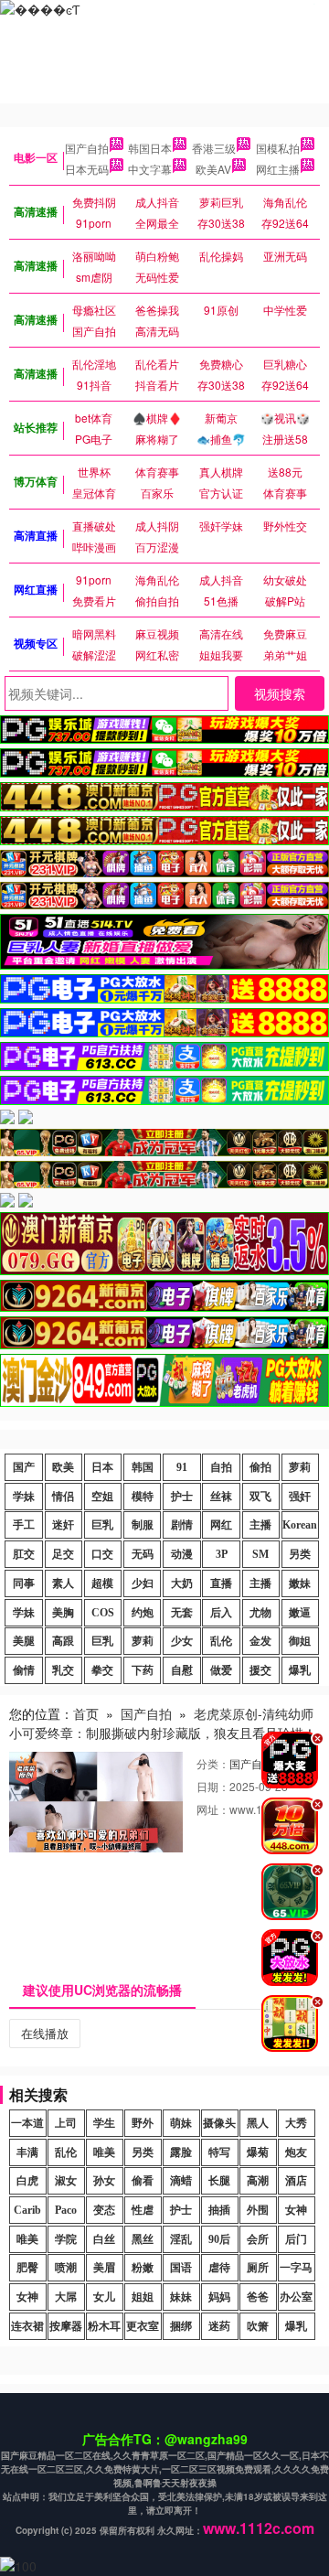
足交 (63, 1554)
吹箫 (258, 2326)
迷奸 (63, 1525)
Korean (300, 1525)
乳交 (63, 1670)
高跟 (63, 1641)
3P (222, 1554)
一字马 (296, 2268)
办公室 (296, 2297)
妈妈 (219, 2297)
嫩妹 (300, 1583)
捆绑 (181, 2326)
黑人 (258, 2123)
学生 (104, 2123)
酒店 (296, 2181)
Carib (27, 2210)
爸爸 (258, 2297)
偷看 (143, 2181)
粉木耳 (104, 2326)
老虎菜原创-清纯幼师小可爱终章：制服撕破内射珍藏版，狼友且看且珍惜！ (163, 1723)
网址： (213, 1809)
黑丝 (143, 2239)
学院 (66, 2239)
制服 (143, 1525)
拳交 (102, 1670)
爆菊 (258, 2152)
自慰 (182, 1670)
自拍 (221, 1467)
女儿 (104, 2297)
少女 (182, 1641)
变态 (104, 2210)
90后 (219, 2239)
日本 (102, 1467)
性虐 (143, 2210)
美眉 (104, 2268)
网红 (221, 1525)
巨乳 (102, 1525)
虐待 (219, 2268)
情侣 (63, 1497)
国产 (24, 1467)
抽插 (219, 2210)
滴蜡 (181, 2181)
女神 (296, 2210)
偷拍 (260, 1467)
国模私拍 (278, 148)
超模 (102, 1583)
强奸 (300, 1497)
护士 (182, 1497)
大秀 (296, 2123)
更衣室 (143, 2326)
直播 (221, 1583)
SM (260, 1554)
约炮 (143, 1613)
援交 (260, 1670)
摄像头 (219, 2123)
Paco (66, 2210)
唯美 (104, 2152)
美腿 (24, 1641)
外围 (258, 2210)
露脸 (181, 2152)
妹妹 (181, 2297)
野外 (143, 2123)
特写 (219, 2152)
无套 (182, 1613)
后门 (296, 2239)
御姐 (300, 1641)
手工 (24, 1525)
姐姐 (143, 2297)
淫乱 (181, 2239)
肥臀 (27, 2268)
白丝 (104, 2239)
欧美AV (213, 169)
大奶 (182, 1583)
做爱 (221, 1670)
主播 (260, 1525)
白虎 (27, 2181)
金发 (260, 1641)
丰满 (27, 2152)
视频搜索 (280, 693)
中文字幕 (150, 169)
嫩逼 (300, 1613)
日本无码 (87, 169)
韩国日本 (150, 148)
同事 (24, 1583)
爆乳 (300, 1670)
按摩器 (66, 2326)
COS (103, 1613)
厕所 (258, 2268)
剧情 (182, 1525)
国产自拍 (87, 148)
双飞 (260, 1497)
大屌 (66, 2297)
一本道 (27, 2123)
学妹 (24, 1497)
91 (182, 1467)
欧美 (63, 1467)
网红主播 (278, 169)
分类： (213, 1763)
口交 (102, 1554)
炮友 (296, 2152)
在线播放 (45, 2033)
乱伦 (221, 1641)
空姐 (102, 1497)
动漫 (182, 1554)
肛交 (24, 1554)
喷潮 (66, 2268)
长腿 (219, 2181)
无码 (143, 1554)
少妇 (143, 1583)
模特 (143, 1497)
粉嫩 (143, 2268)
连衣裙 (27, 2326)
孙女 (104, 2181)
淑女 (66, 2181)
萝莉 (300, 1467)
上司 (66, 2123)
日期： (213, 1786)
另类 (300, 1554)
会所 (258, 2239)
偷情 (24, 1670)
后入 (221, 1613)
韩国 (143, 1467)
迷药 (219, 2326)
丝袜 (221, 1497)
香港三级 (214, 148)
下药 (143, 1670)
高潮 (258, 2181)
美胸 (63, 1613)
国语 (181, 2268)
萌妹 (181, 2123)
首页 (86, 1713)
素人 (63, 1583)
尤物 (260, 1613)
